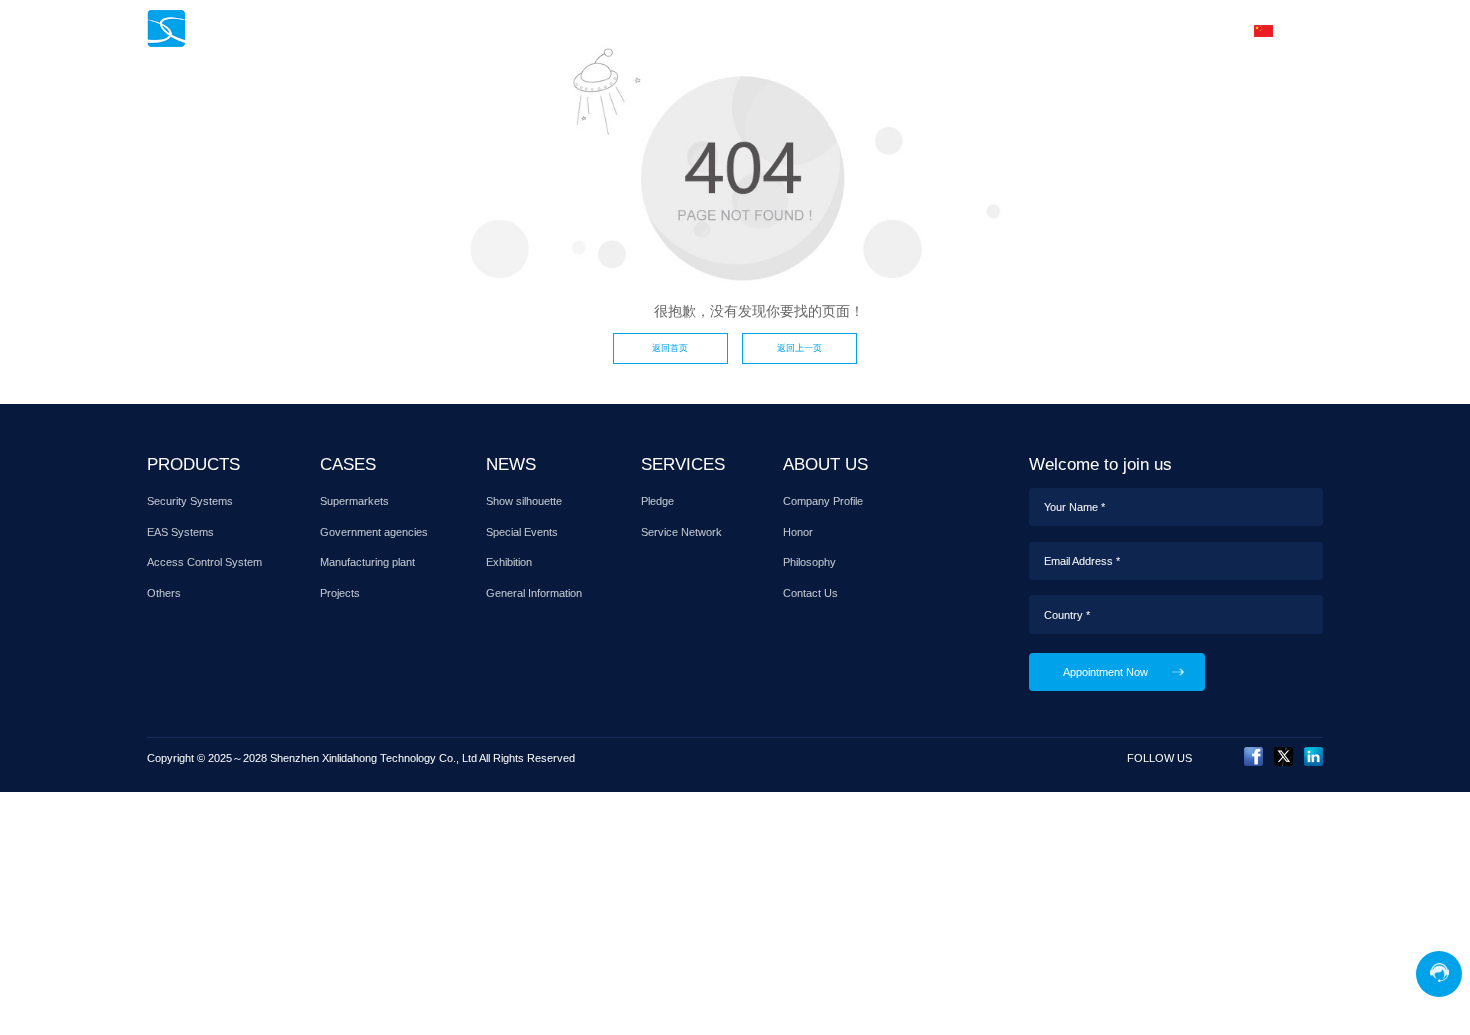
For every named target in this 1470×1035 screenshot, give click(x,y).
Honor (798, 532)
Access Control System (204, 562)
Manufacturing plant (367, 562)
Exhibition (509, 562)
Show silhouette (524, 501)
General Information (534, 593)
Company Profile (823, 501)
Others (164, 593)
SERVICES (879, 30)
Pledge (657, 501)
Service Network (681, 532)
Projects (340, 593)
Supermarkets (354, 501)
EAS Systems (180, 532)
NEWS (791, 30)
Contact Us (810, 593)
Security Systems (190, 501)
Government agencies (374, 532)
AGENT (969, 30)
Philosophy (809, 562)
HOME (528, 30)
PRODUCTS (620, 30)
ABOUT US (1059, 30)
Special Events (522, 532)
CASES (713, 30)
